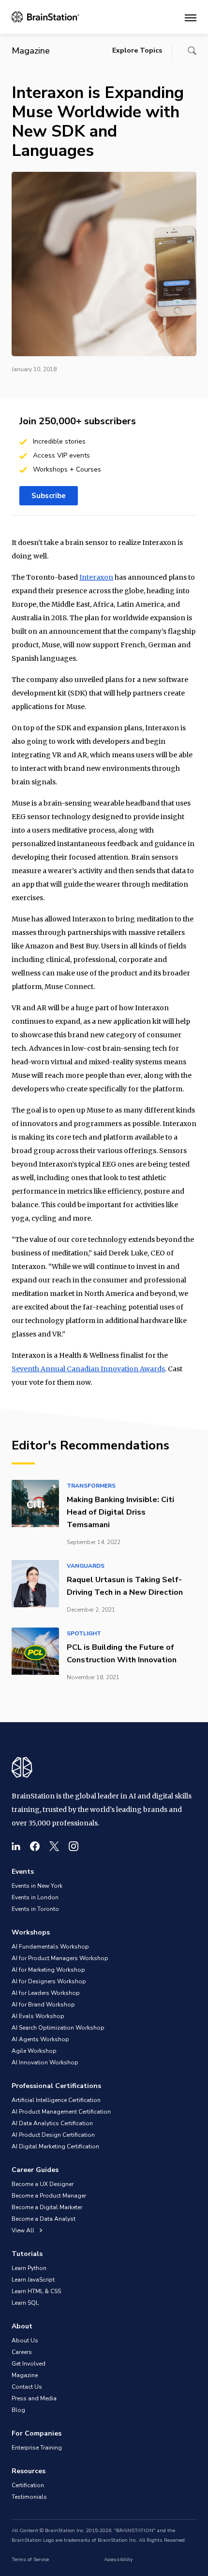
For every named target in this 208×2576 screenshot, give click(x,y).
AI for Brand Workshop (43, 2005)
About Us (25, 2340)
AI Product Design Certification (53, 2135)
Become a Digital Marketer (47, 2207)
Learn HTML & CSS (36, 2291)
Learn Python (29, 2268)
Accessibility (118, 2560)
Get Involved (29, 2364)
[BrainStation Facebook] (35, 1846)
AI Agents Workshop (40, 2039)
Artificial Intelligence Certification (56, 2100)
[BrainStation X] (54, 1846)
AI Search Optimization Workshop (58, 2028)
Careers (22, 2352)
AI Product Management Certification (61, 2112)
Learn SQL (25, 2303)
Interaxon (96, 577)
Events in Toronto (35, 1909)
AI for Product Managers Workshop (60, 1958)
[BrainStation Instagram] (74, 1846)
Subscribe (49, 496)
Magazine (25, 2375)
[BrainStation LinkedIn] (16, 1846)
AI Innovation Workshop (45, 2062)
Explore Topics (137, 50)
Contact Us (27, 2387)
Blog (18, 2410)
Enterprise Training (37, 2448)
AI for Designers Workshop (49, 1981)
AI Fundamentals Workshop (50, 1947)
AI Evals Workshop (38, 2016)
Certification (28, 2485)
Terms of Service (30, 2560)
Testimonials (29, 2497)
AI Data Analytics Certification (52, 2123)
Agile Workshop (34, 2051)
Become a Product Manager (49, 2196)
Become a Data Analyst (44, 2219)
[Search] (192, 51)
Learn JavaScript (33, 2280)
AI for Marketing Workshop (48, 1970)
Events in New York (37, 1886)
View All (24, 2230)
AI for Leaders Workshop (46, 1993)
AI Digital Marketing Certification (55, 2146)
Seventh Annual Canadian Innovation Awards (88, 1369)
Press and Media (34, 2398)
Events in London (35, 1897)
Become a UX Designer (43, 2184)
